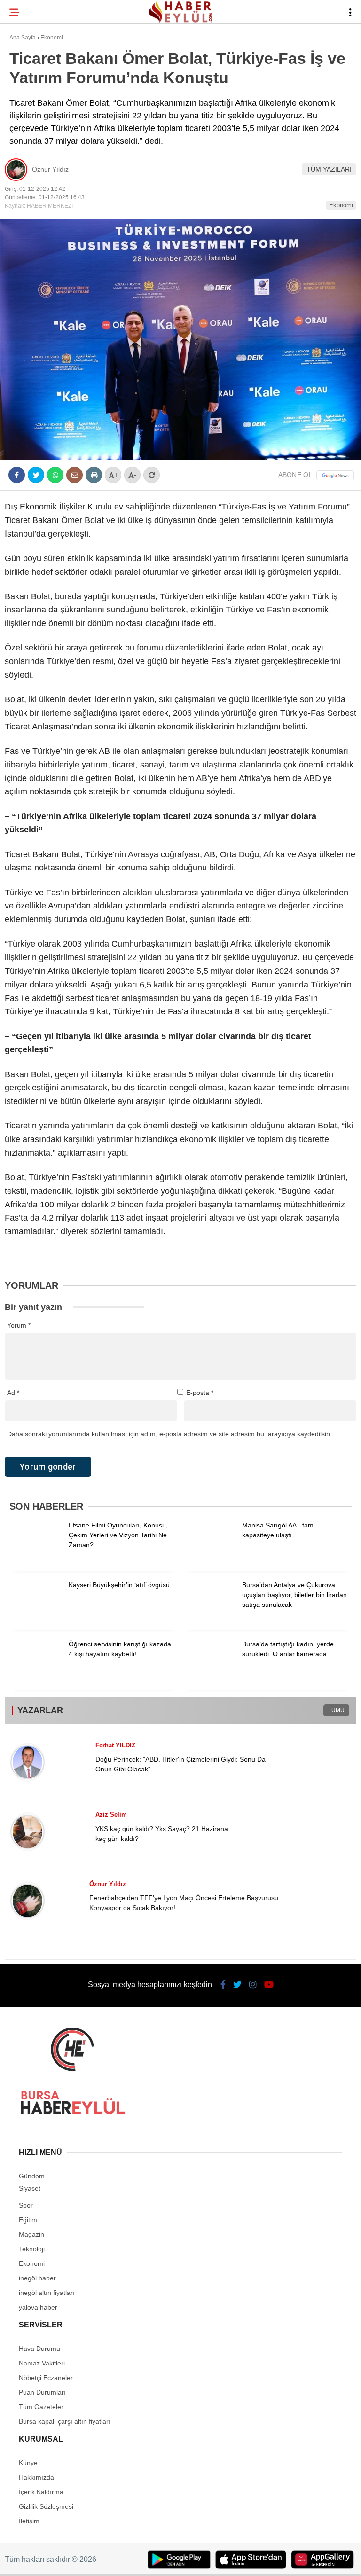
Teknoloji (31, 153)
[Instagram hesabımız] (173, 2561)
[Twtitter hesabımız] (116, 2561)
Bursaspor (33, 97)
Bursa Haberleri (43, 77)
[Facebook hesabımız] (59, 2561)
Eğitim (25, 135)
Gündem (27, 115)
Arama (272, 46)
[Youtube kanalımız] (230, 2561)
